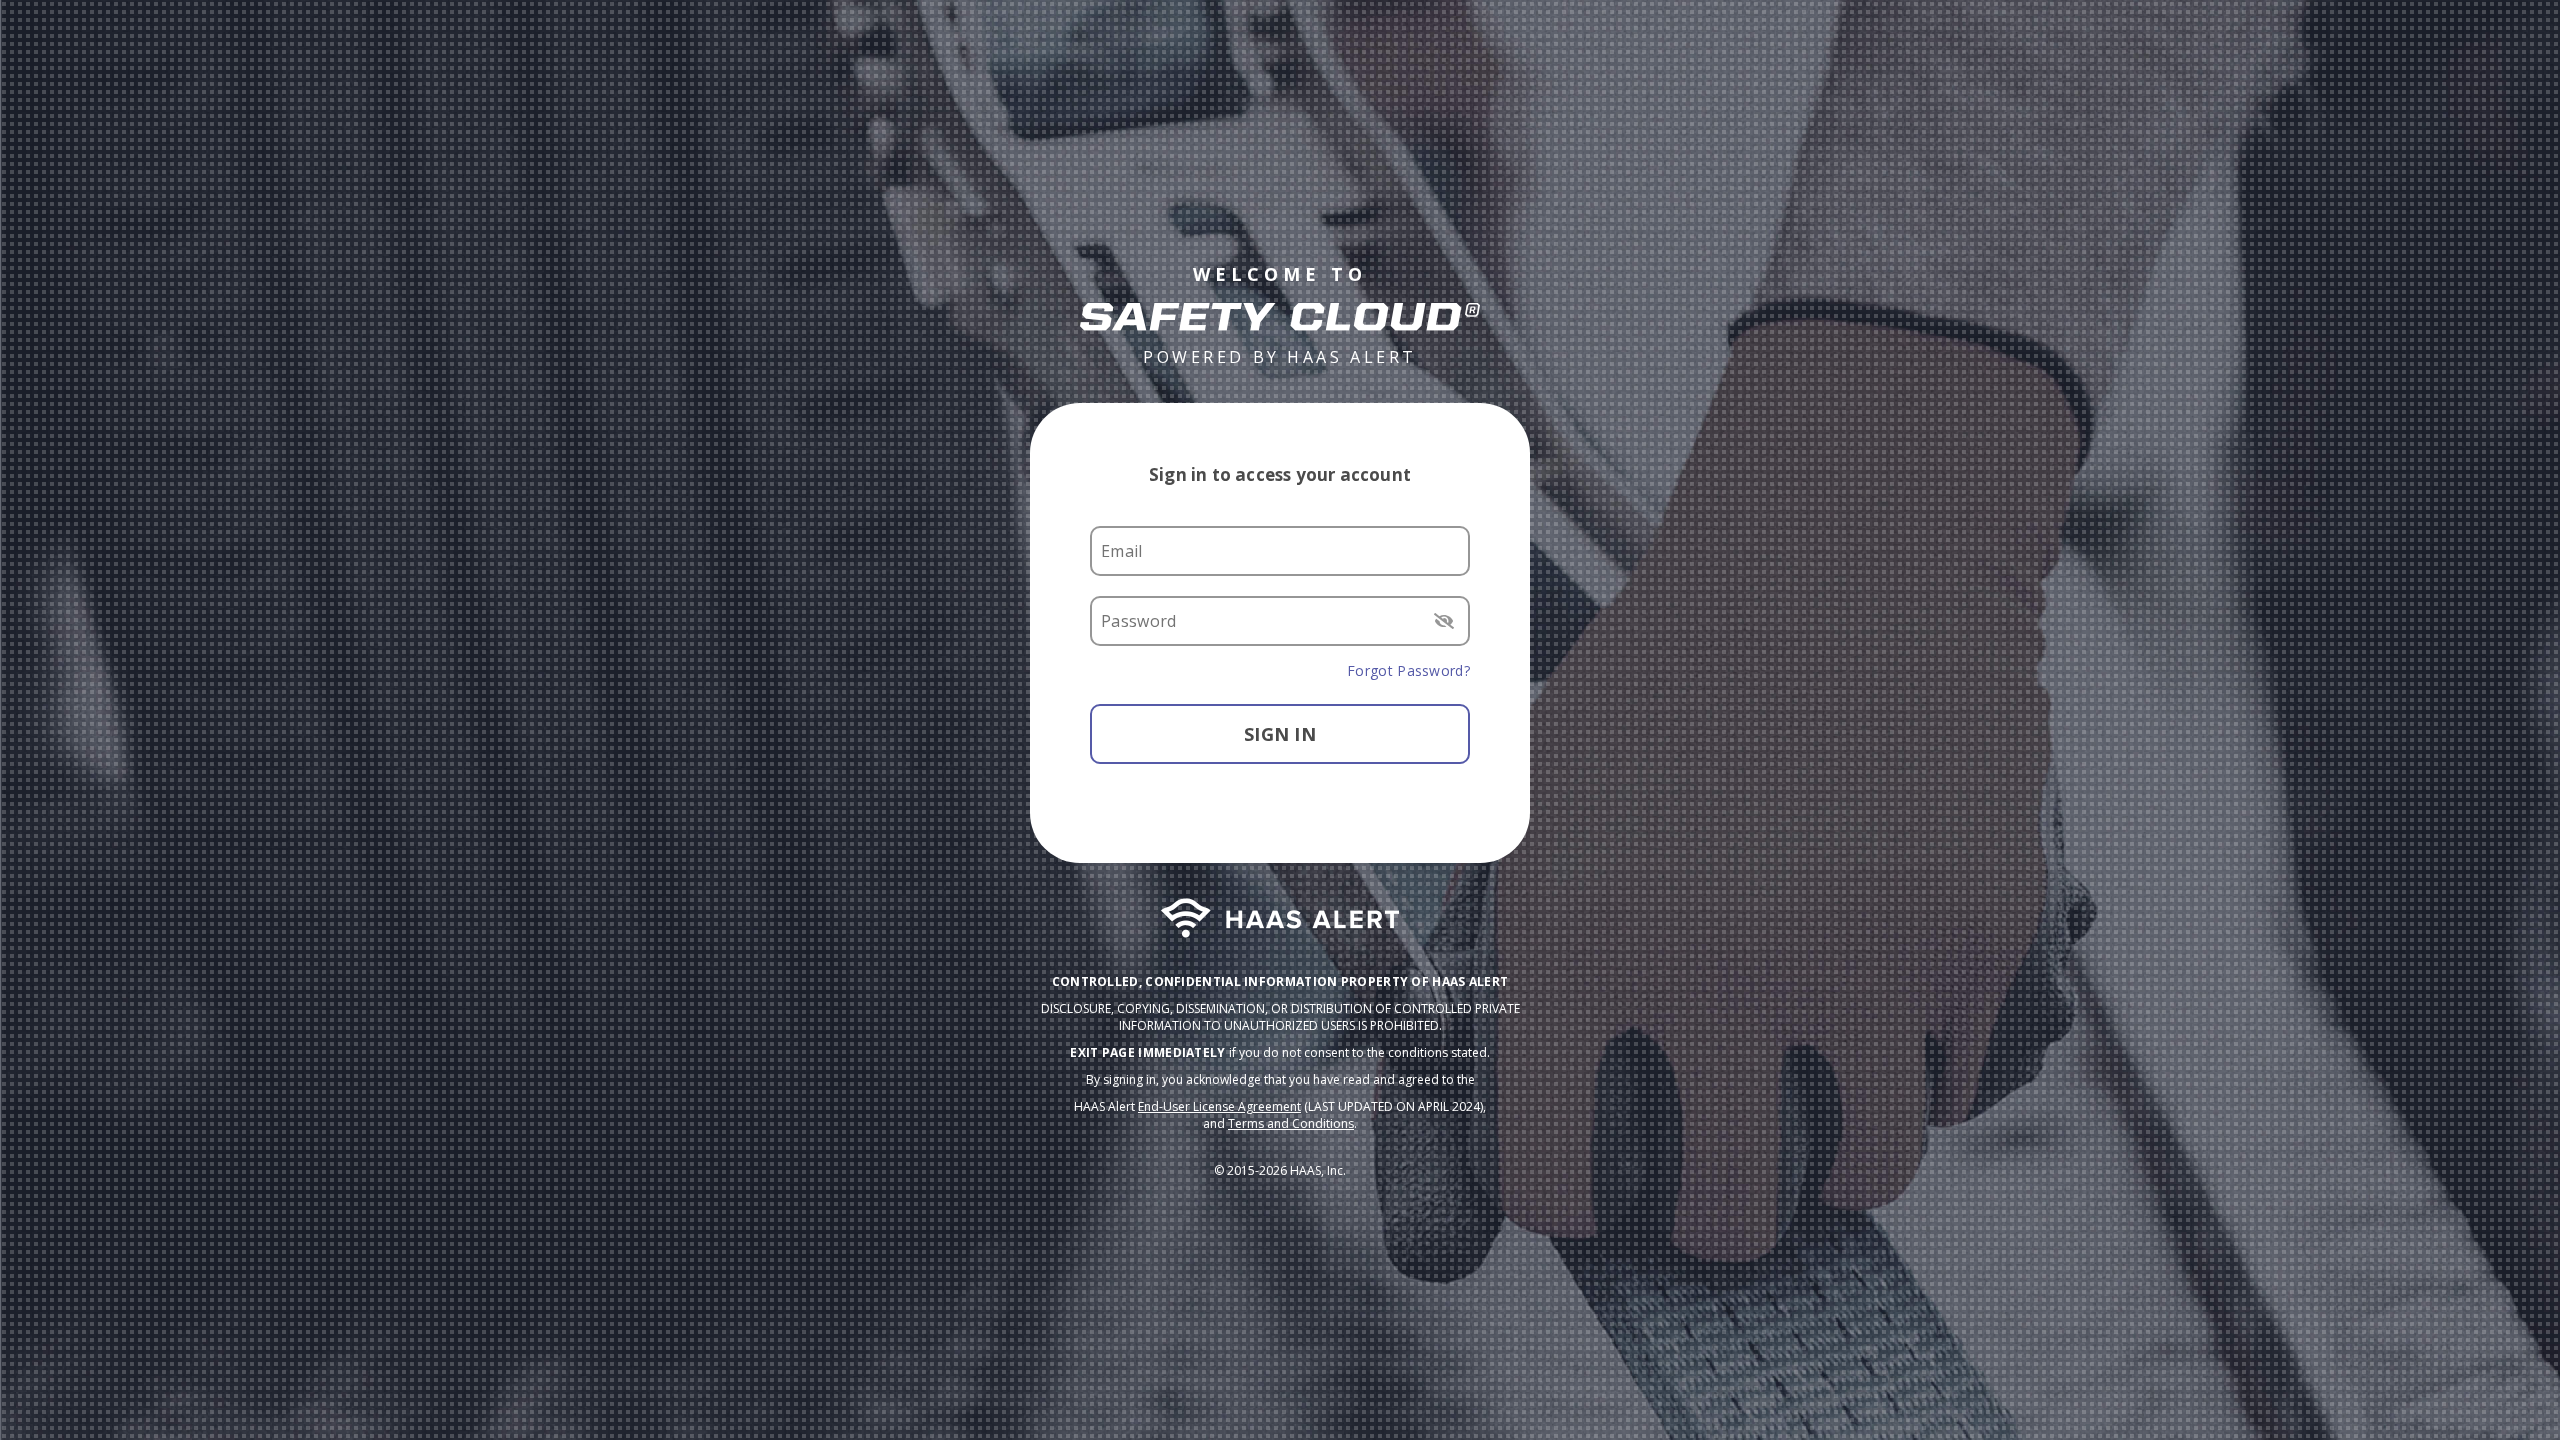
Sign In (1280, 734)
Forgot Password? (1408, 670)
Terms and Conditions (1291, 1123)
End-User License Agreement (1219, 1106)
